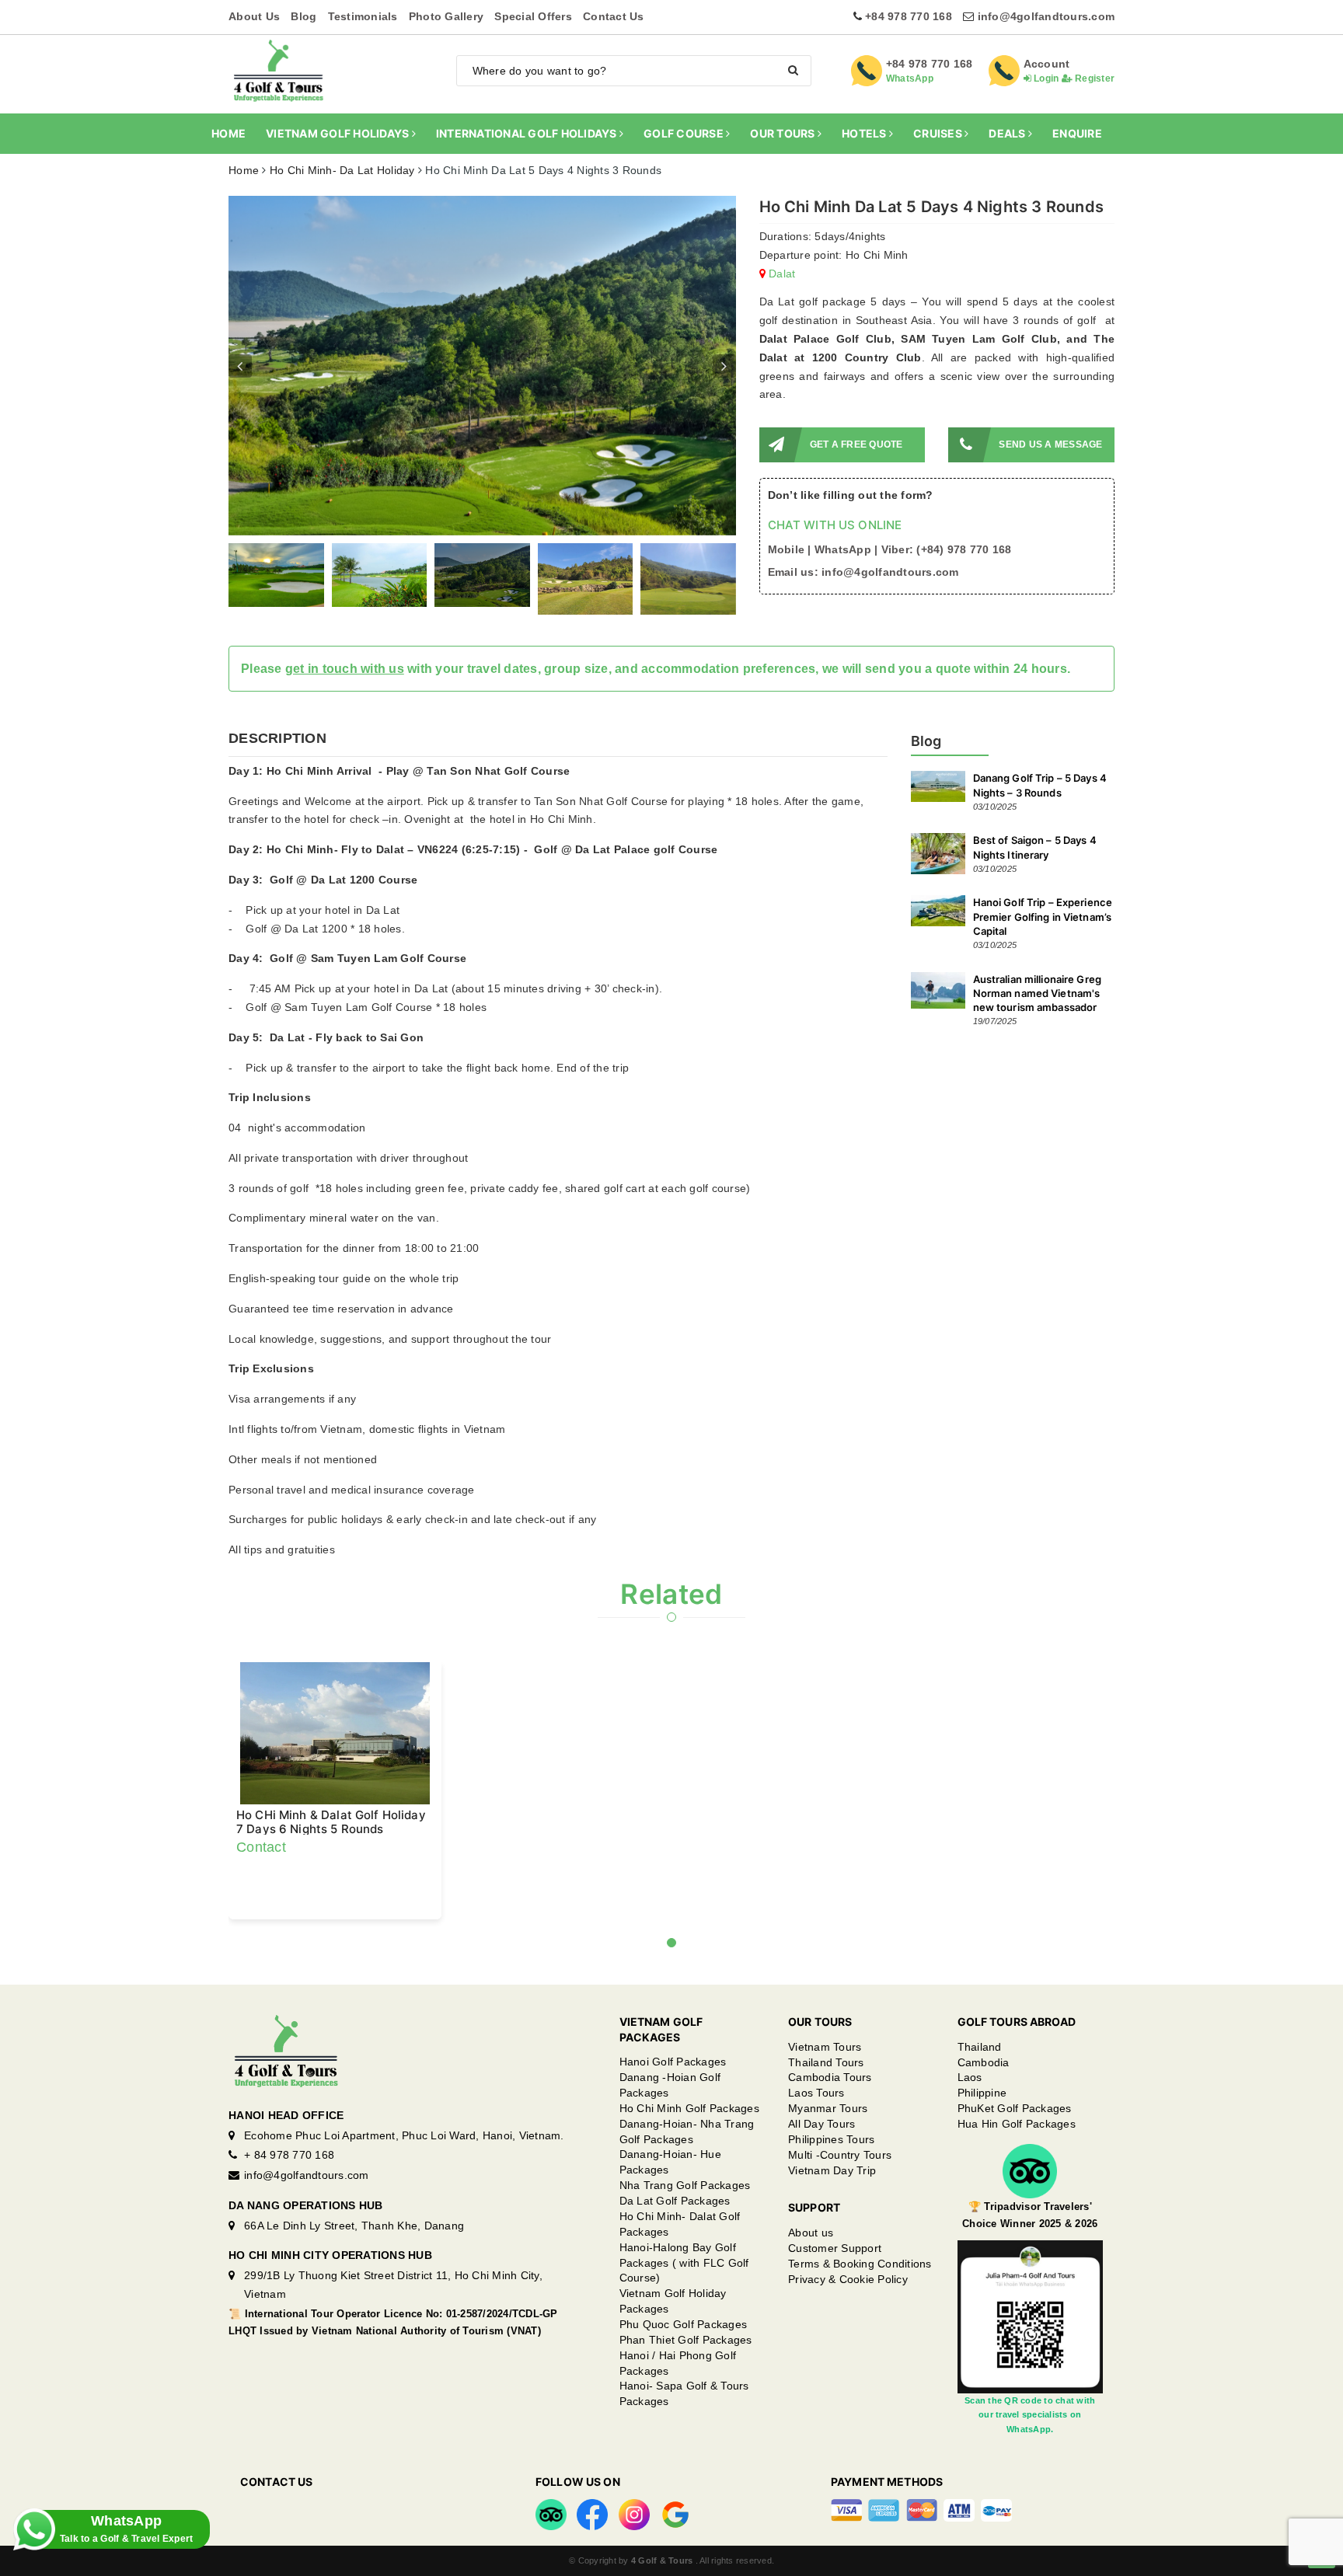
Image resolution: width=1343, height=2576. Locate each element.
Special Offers (533, 16)
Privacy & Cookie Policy (848, 2320)
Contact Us (614, 16)
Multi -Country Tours (840, 2196)
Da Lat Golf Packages (675, 2242)
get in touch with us (345, 710)
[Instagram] (634, 2555)
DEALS (1008, 133)
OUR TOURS (784, 133)
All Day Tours (821, 2165)
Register (1094, 78)
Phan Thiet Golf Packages (686, 2381)
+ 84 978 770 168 (289, 2196)
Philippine (982, 2134)
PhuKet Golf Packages (1015, 2149)
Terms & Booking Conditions (860, 2305)
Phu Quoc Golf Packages (684, 2365)
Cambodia (984, 2104)
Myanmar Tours (828, 2149)
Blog (303, 16)
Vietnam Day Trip (832, 2212)
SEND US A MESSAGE (1050, 444)
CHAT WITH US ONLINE (835, 525)
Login (1045, 78)
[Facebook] (592, 2555)
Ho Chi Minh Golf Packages (689, 2149)
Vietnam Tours (825, 2088)
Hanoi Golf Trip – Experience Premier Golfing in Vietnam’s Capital (1043, 957)
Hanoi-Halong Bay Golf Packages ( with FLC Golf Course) (684, 2304)
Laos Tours (816, 2134)
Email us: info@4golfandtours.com (863, 572)
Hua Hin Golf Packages (1017, 2165)
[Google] (675, 2555)
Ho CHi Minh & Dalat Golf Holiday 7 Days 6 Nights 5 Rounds (331, 1863)
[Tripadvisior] (551, 2555)
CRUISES (939, 133)
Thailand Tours (826, 2104)
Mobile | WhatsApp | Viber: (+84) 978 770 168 (890, 549)
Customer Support (835, 2289)
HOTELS (865, 133)
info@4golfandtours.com (1046, 16)
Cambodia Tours (830, 2118)
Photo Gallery (446, 16)
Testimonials (363, 16)
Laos (970, 2118)
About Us (254, 16)
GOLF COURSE (685, 133)
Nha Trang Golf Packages (685, 2226)
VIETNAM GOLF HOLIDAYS (339, 133)
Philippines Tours (831, 2180)
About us (811, 2274)
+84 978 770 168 (909, 16)
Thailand (980, 2088)
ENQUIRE (1077, 133)
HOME (228, 133)
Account (1047, 64)
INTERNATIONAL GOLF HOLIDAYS (528, 133)
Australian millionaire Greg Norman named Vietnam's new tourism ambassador (1038, 1034)
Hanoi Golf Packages (673, 2103)
